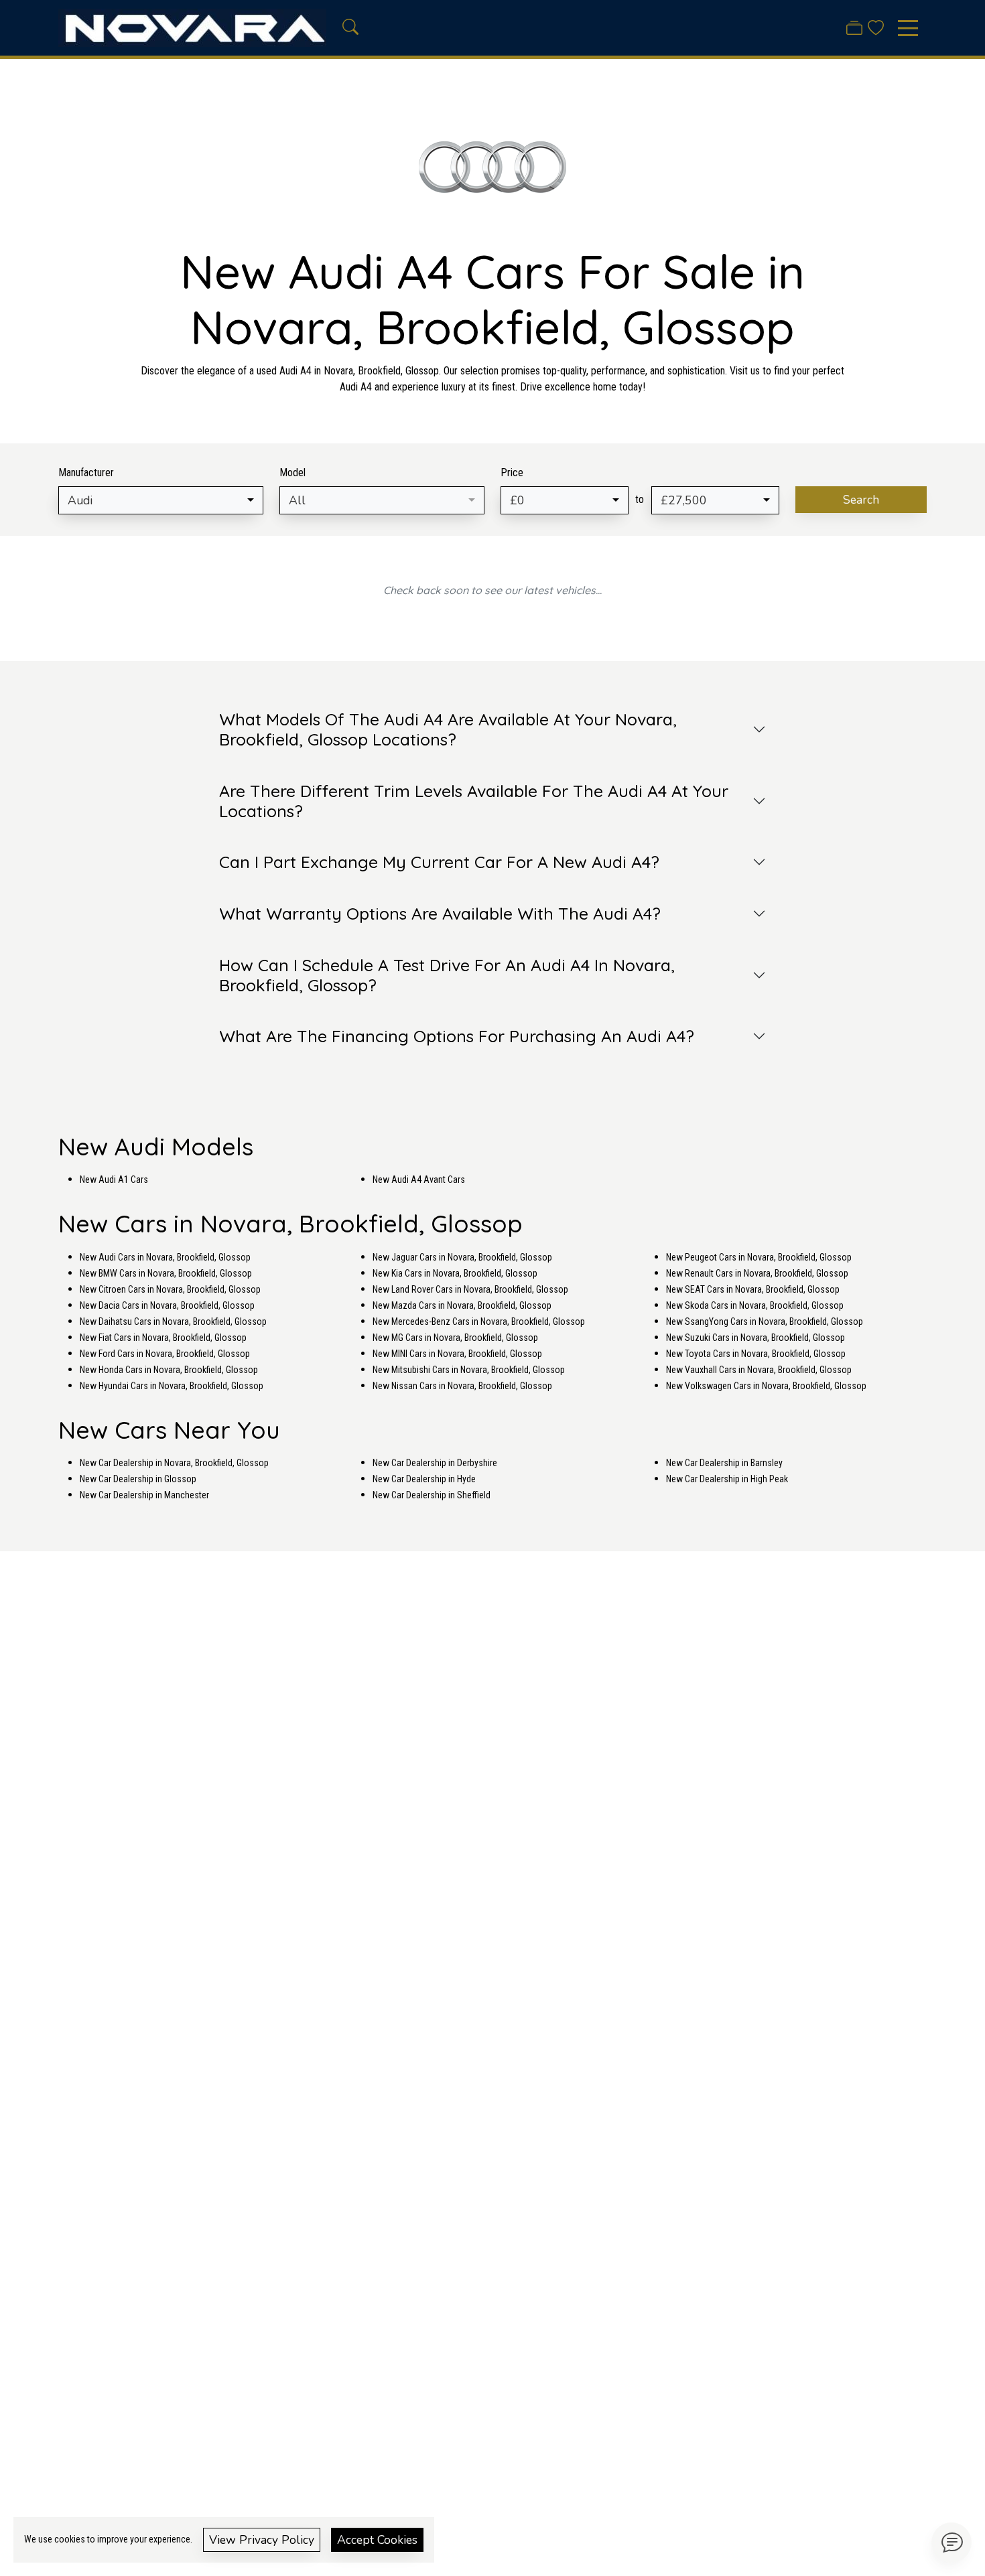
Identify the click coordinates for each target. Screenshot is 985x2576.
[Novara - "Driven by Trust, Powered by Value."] (192, 27)
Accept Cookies (377, 2540)
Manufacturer (86, 473)
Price (512, 473)
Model (292, 473)
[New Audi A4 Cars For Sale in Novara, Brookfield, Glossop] (492, 174)
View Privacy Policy (262, 2540)
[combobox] (161, 500)
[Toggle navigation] (908, 28)
